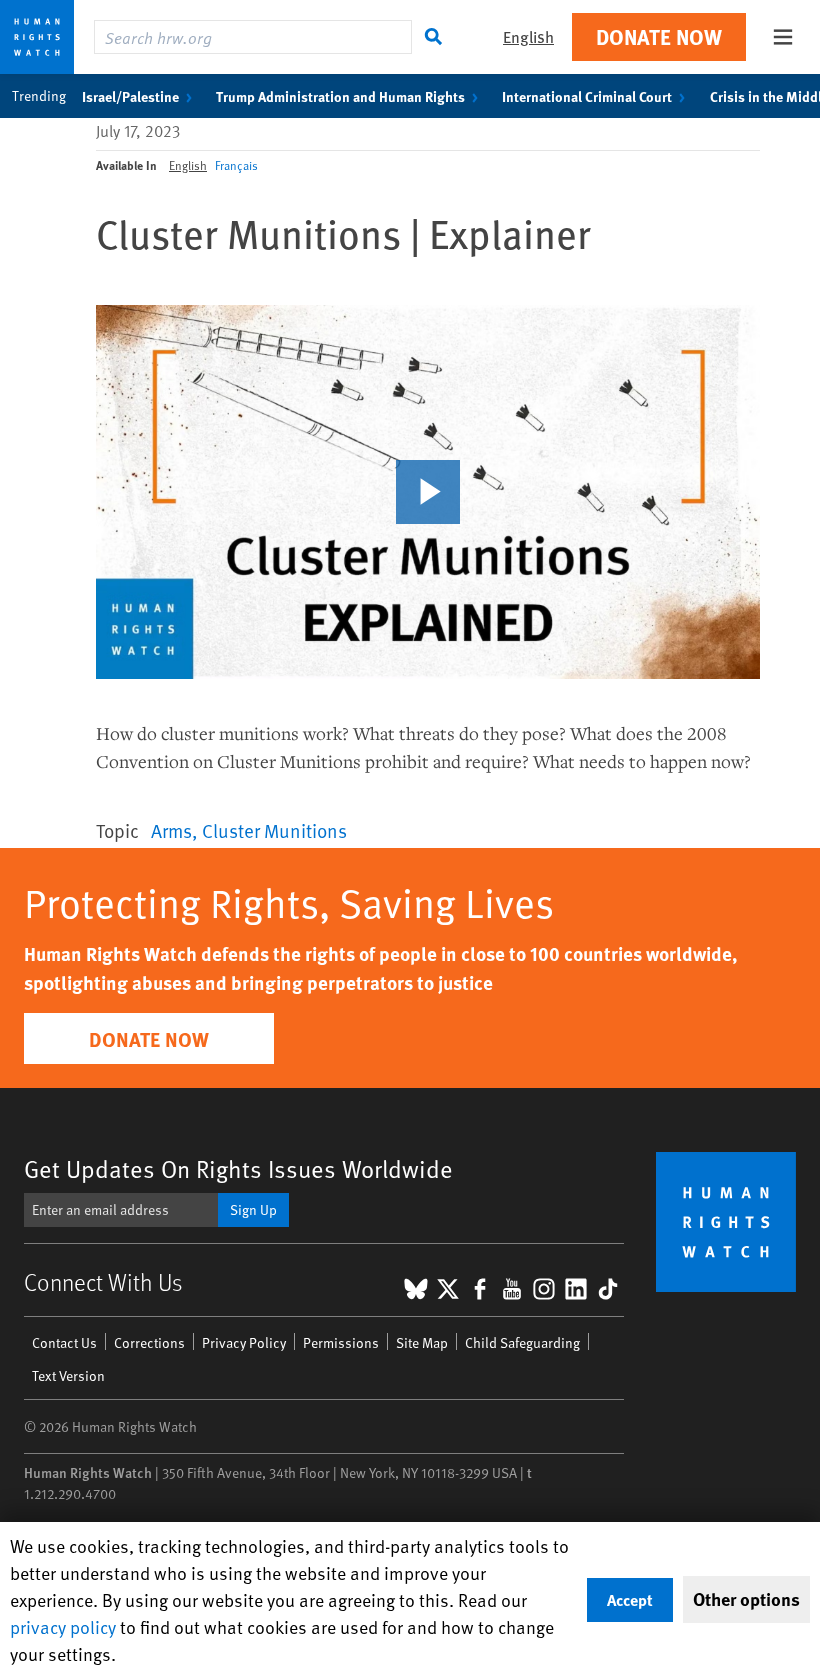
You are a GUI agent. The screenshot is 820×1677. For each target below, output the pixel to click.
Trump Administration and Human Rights (340, 96)
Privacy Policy (244, 1342)
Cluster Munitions (274, 830)
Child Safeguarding (522, 1342)
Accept (630, 1599)
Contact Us (64, 1342)
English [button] (528, 36)
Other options (746, 1599)
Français (236, 165)
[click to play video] (428, 492)
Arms (171, 830)
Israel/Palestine (130, 96)
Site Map (422, 1342)
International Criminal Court (587, 96)
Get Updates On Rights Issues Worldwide (238, 1168)
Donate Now (659, 36)
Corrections (149, 1342)
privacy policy (63, 1626)
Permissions (341, 1342)
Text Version (68, 1375)
